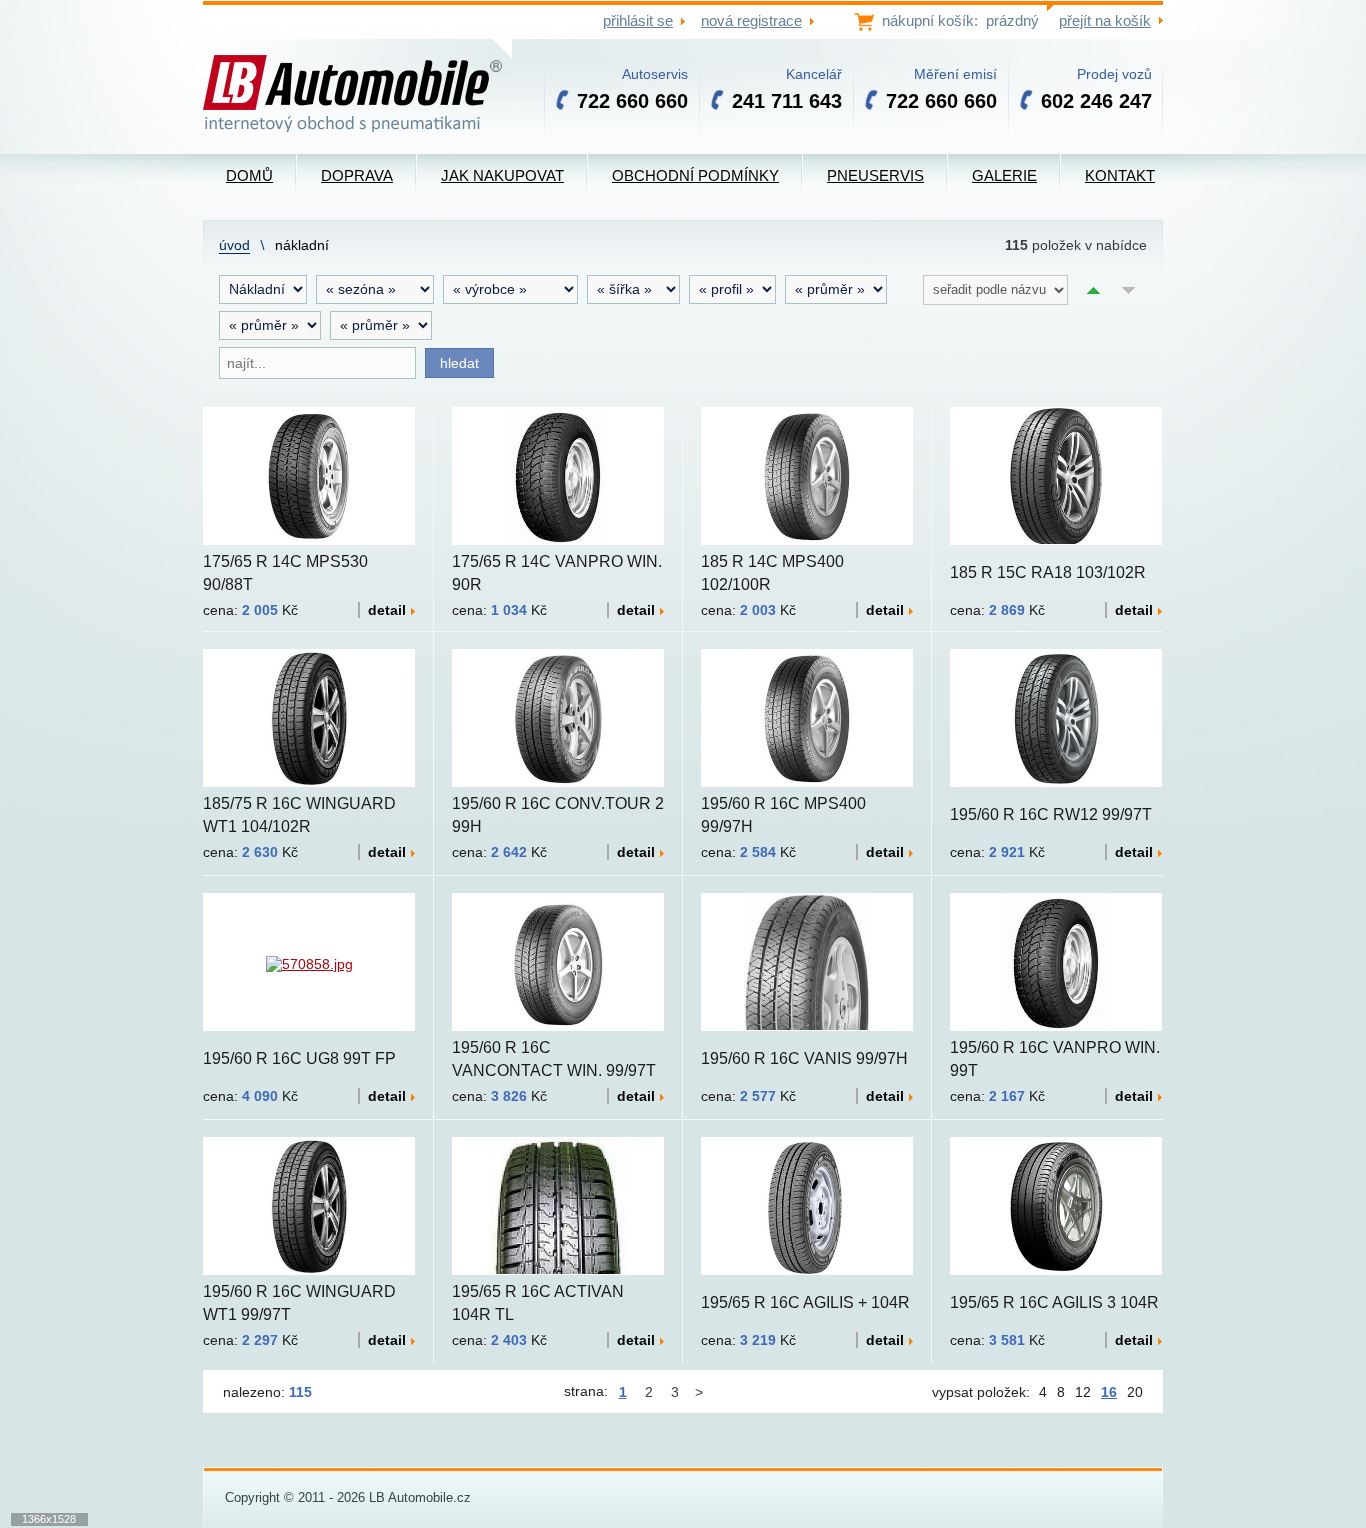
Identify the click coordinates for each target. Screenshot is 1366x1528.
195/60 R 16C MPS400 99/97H (783, 815)
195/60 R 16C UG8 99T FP (299, 1058)
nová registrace (751, 20)
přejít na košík (1105, 20)
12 (1083, 1392)
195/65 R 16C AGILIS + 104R (805, 1302)
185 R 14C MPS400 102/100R (772, 573)
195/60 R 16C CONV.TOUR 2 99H (558, 815)
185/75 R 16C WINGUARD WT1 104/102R (299, 815)
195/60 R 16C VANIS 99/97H (804, 1058)
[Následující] (701, 1392)
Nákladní (302, 245)
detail (387, 610)
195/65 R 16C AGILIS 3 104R (1054, 1302)
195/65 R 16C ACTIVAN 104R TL (538, 1303)
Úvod (234, 245)
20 (1135, 1392)
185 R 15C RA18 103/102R (1048, 572)
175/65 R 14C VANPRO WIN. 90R (557, 573)
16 (1109, 1392)
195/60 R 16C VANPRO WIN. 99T (1055, 1059)
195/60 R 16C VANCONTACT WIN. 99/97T (554, 1059)
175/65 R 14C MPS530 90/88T (285, 573)
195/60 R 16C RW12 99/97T (1051, 814)
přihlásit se (638, 20)
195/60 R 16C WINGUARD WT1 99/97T (299, 1303)
